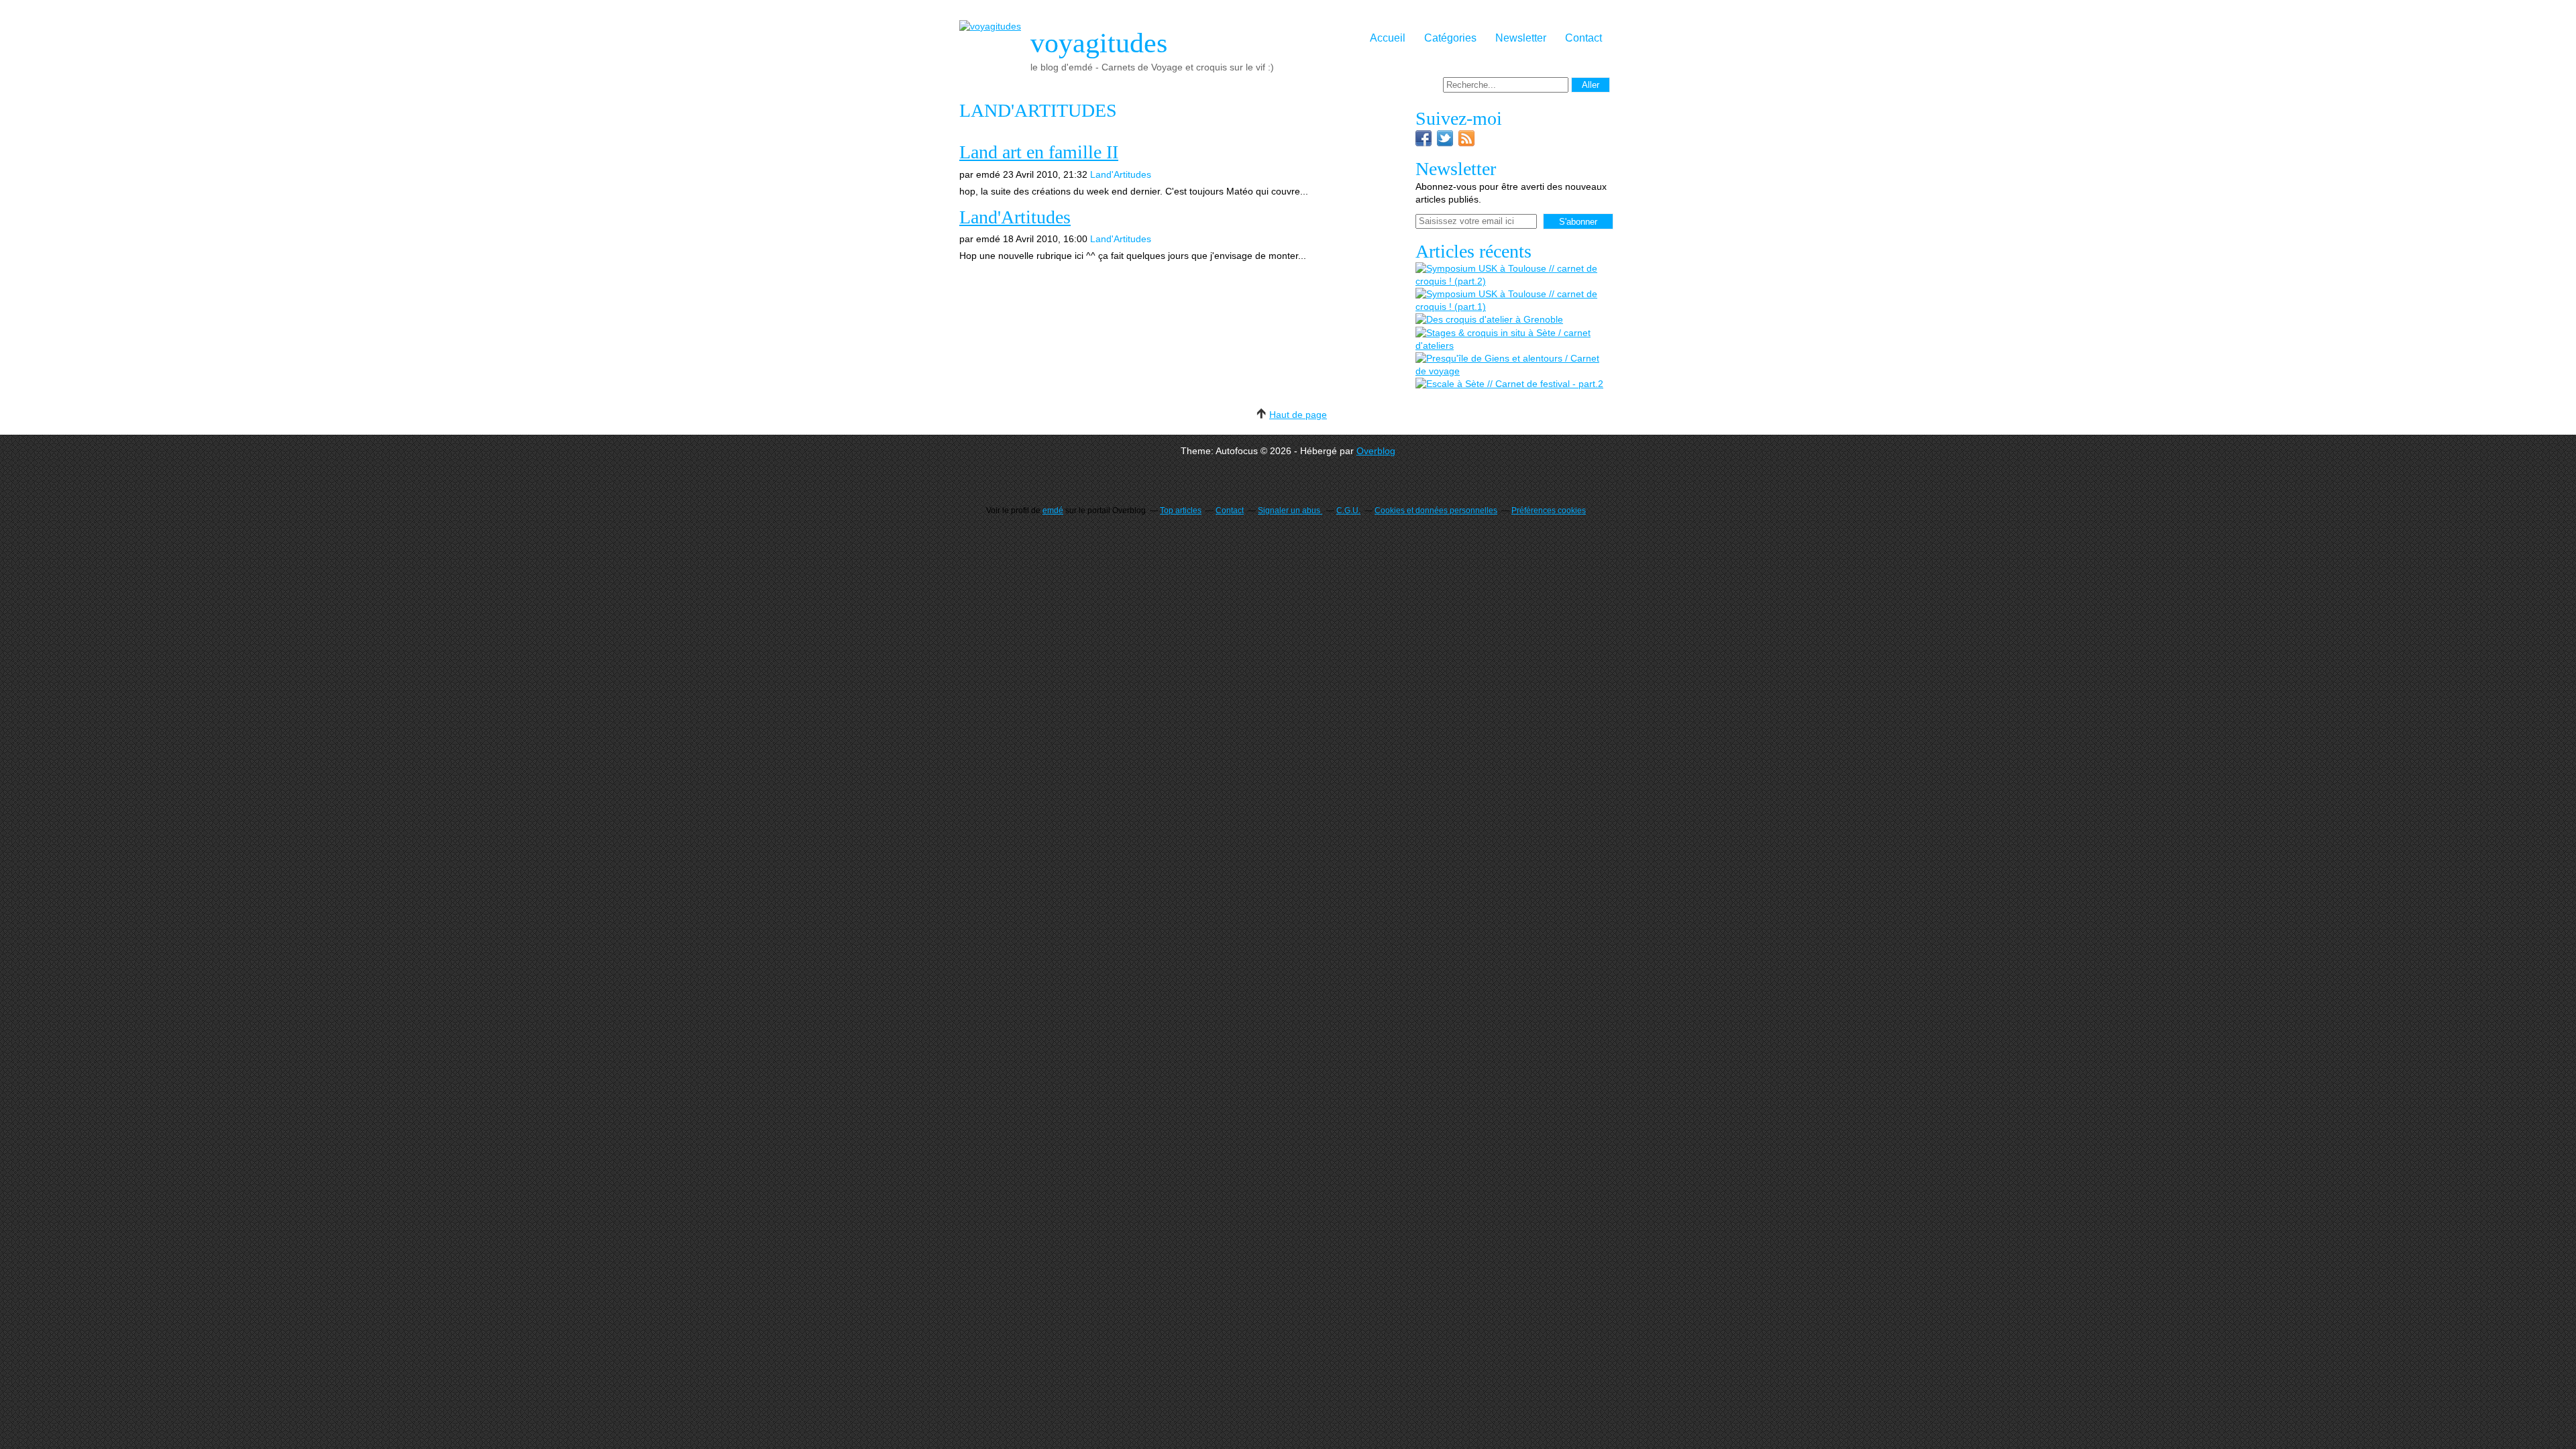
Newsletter (1521, 38)
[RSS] (1466, 143)
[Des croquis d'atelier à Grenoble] (1489, 320)
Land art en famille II (1039, 152)
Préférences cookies (1549, 511)
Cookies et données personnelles (1436, 511)
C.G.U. (1348, 511)
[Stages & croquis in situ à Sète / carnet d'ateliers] (1513, 339)
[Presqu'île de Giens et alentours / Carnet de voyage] (1513, 365)
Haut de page (1298, 415)
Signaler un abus (1290, 511)
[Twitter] (1445, 143)
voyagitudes (1099, 43)
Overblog (1376, 451)
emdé (1053, 511)
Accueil (1388, 38)
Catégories (1450, 38)
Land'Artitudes (1121, 174)
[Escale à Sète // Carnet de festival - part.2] (1509, 384)
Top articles (1181, 511)
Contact (1584, 38)
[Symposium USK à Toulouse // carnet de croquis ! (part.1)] (1513, 301)
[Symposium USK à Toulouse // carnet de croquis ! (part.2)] (1513, 275)
